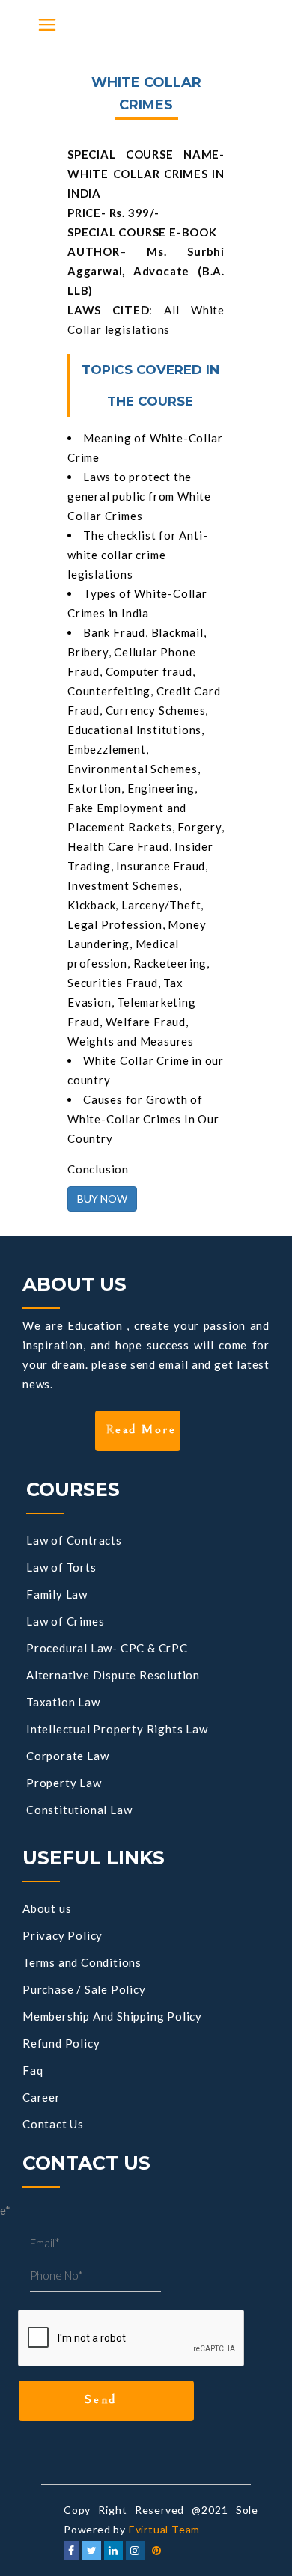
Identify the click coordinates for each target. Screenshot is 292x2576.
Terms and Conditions (82, 1962)
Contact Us (53, 2124)
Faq (33, 2070)
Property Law (64, 1783)
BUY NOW (102, 1199)
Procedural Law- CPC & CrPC (107, 1648)
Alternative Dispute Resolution (113, 1675)
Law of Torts (61, 1567)
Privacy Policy (63, 1935)
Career (42, 2097)
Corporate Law (67, 1756)
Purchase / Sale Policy (84, 1989)
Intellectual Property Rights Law (117, 1729)
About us (47, 1908)
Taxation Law (63, 1702)
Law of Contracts (74, 1540)
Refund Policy (61, 2043)
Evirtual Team (164, 2529)
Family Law (57, 1594)
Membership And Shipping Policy (112, 2016)
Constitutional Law (79, 1810)
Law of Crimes (65, 1621)
